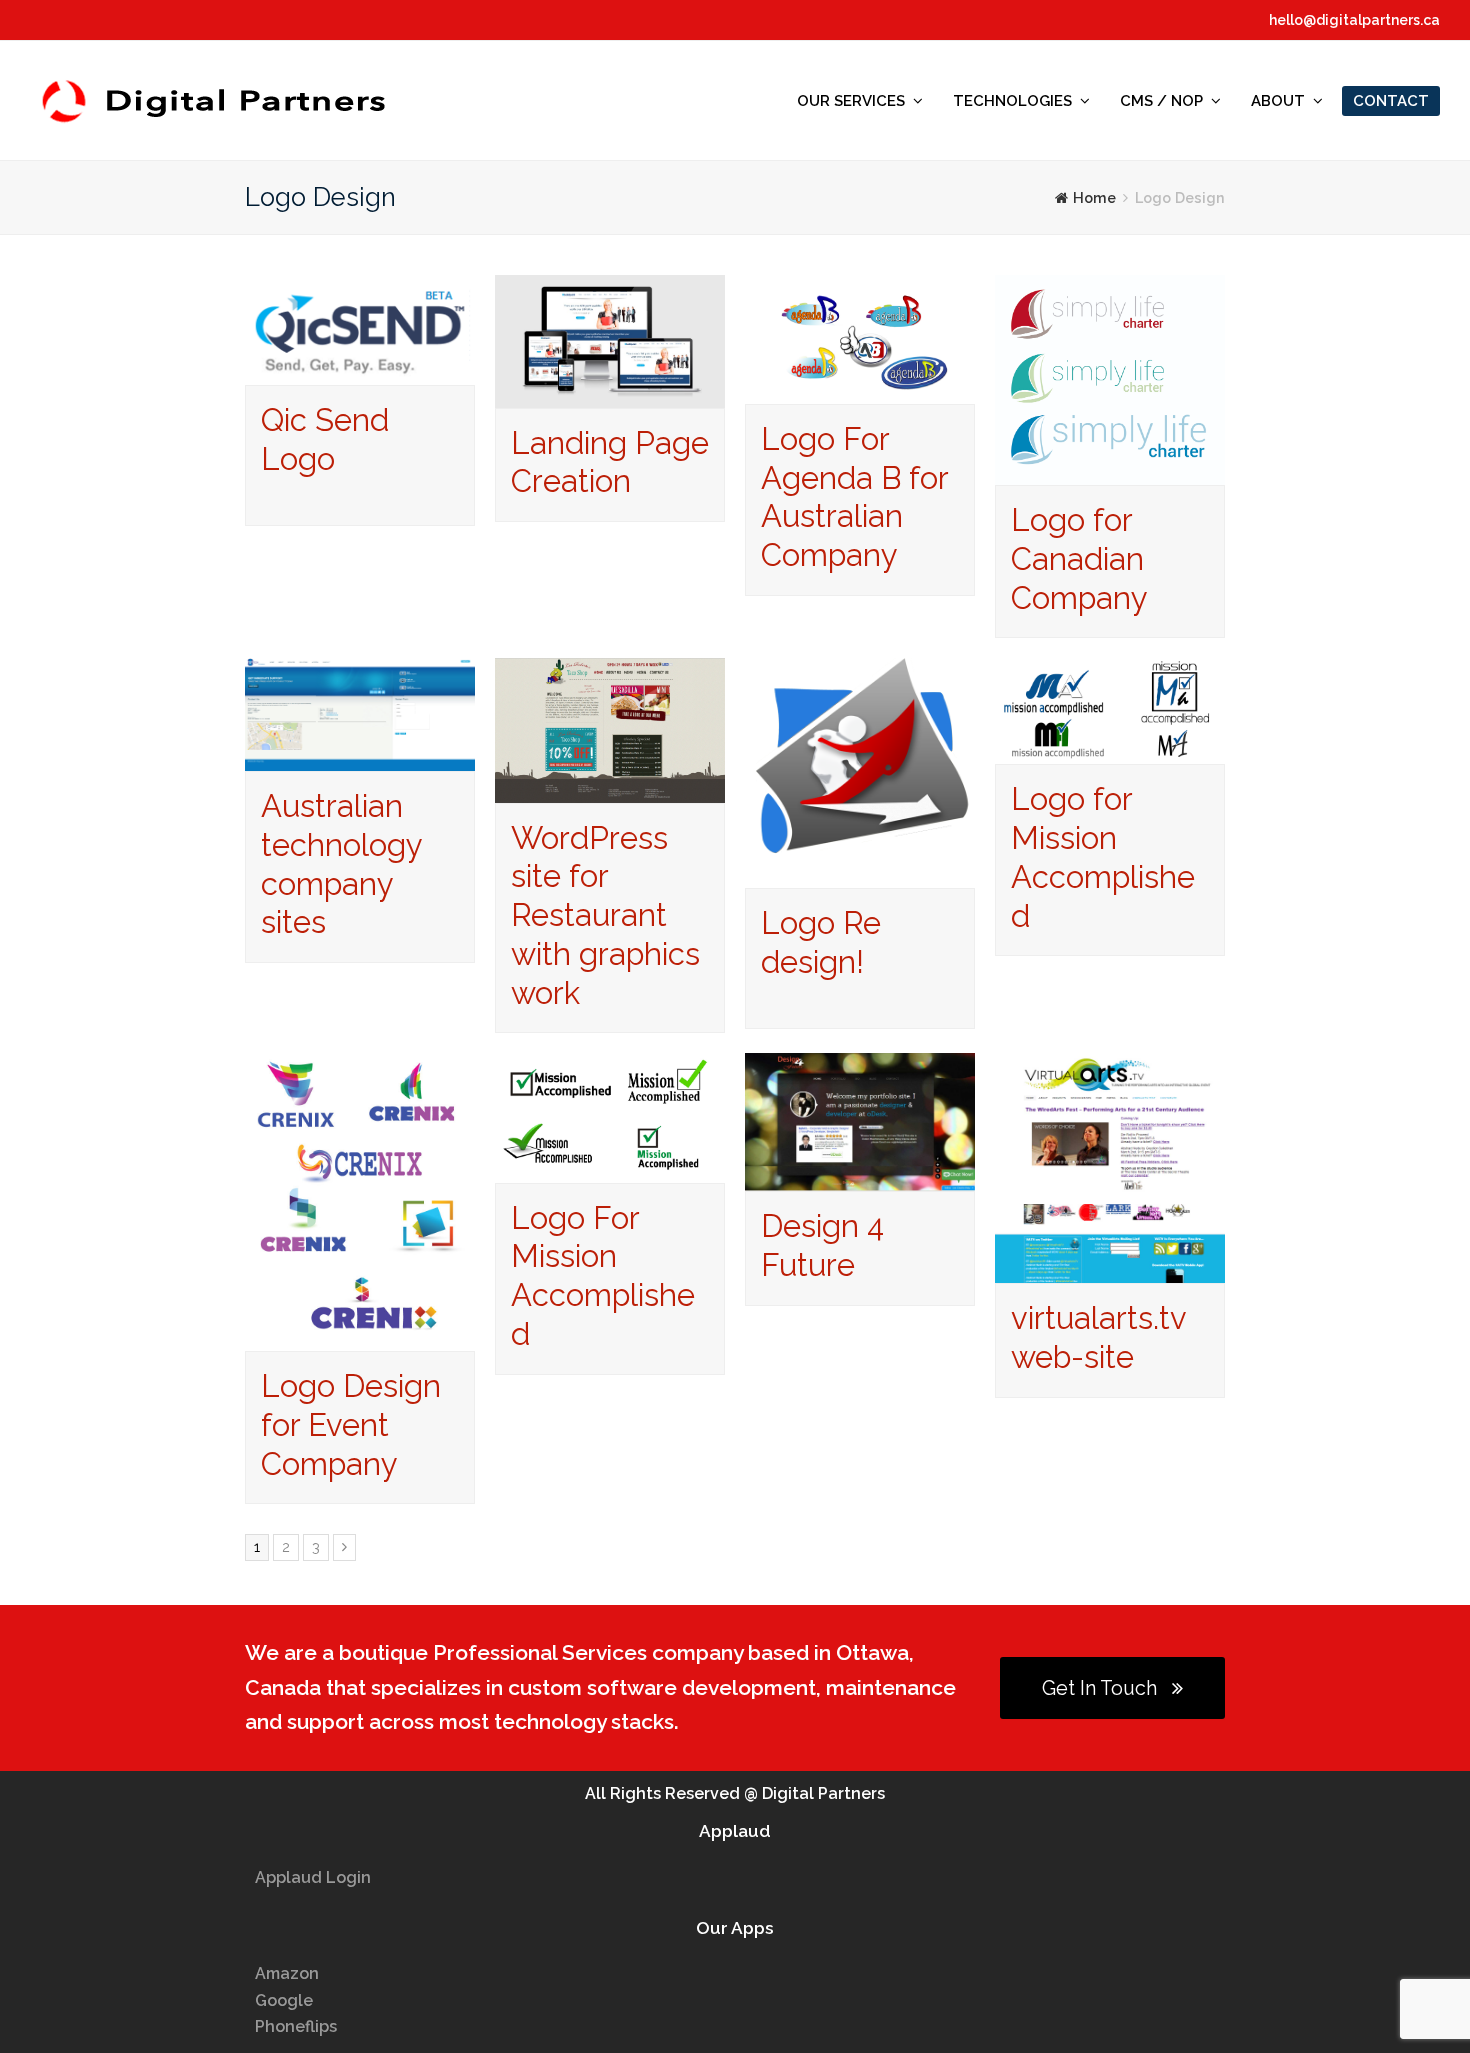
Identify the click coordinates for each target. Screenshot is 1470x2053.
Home (1094, 197)
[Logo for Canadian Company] (1110, 471)
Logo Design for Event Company (351, 1425)
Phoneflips (296, 2026)
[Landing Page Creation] (610, 393)
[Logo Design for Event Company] (360, 1337)
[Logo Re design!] (860, 874)
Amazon (287, 1973)
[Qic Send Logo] (360, 370)
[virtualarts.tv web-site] (1110, 1269)
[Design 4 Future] (860, 1177)
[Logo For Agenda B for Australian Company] (860, 390)
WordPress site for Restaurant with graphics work (605, 915)
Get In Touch (1099, 1688)
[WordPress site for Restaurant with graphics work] (610, 788)
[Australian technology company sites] (360, 757)
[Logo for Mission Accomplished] (1110, 750)
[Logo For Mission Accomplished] (610, 1168)
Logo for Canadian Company (1079, 559)
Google (284, 2000)
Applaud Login (313, 1877)
